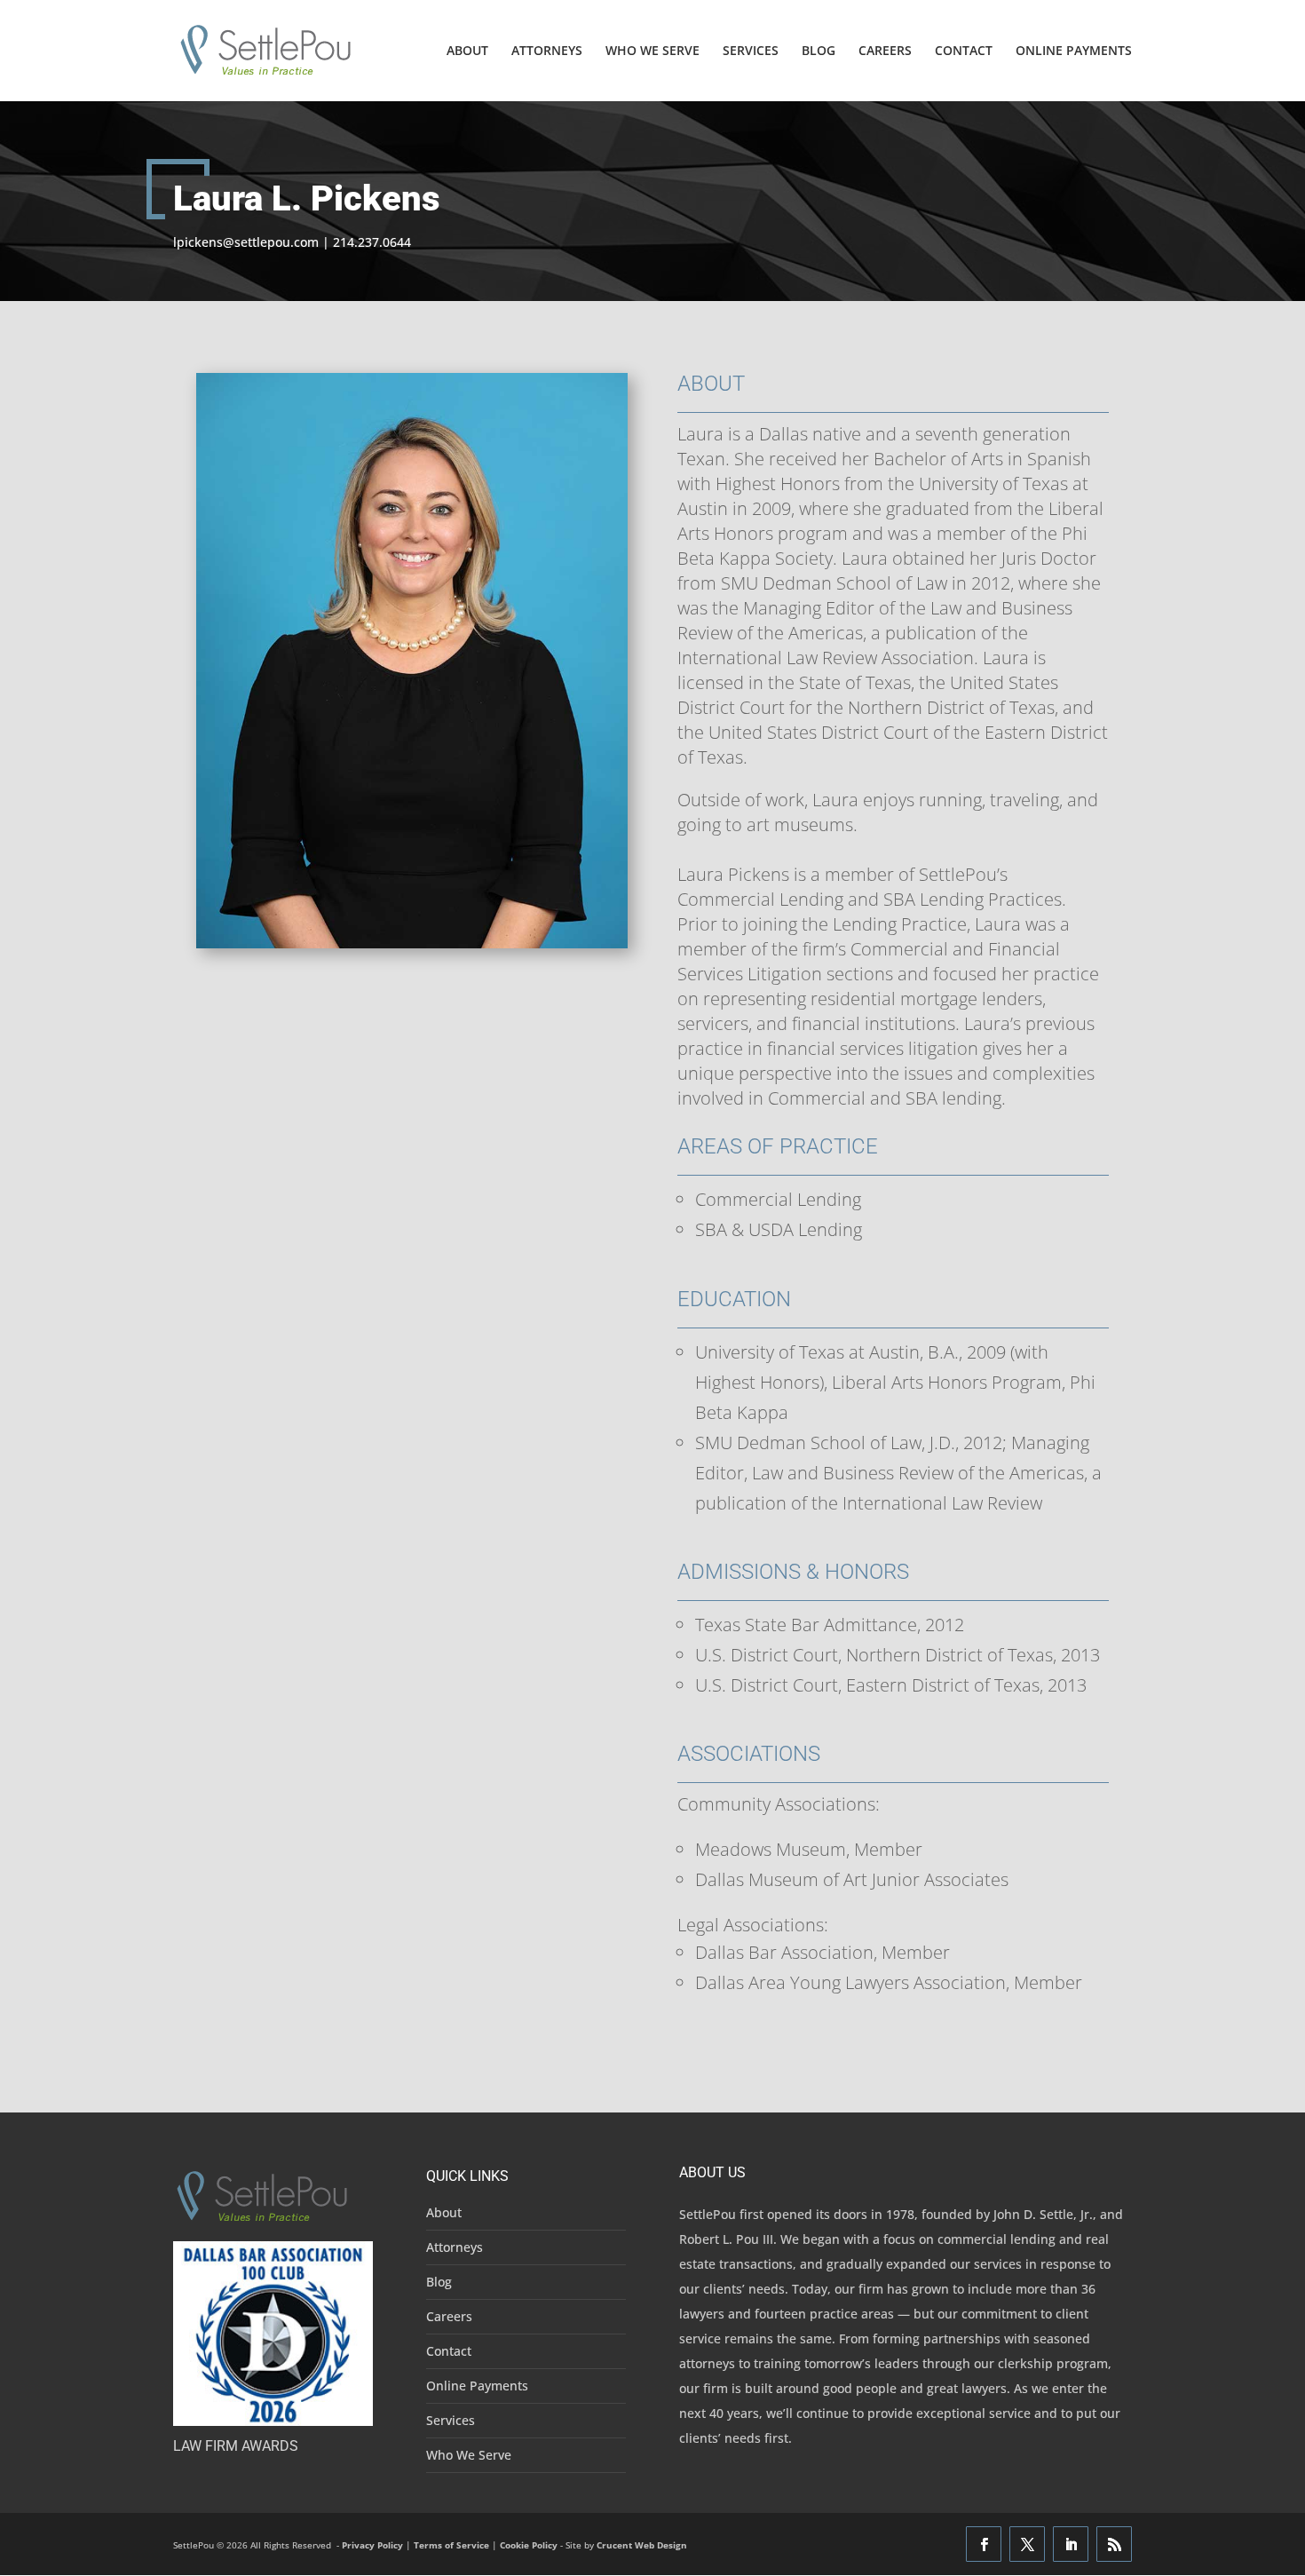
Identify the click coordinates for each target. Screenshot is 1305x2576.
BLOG (819, 52)
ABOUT (467, 52)
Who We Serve (469, 2455)
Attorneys (455, 2247)
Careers (449, 2316)
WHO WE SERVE (652, 52)
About (444, 2212)
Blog (439, 2282)
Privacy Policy (372, 2545)
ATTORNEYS (547, 52)
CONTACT (964, 52)
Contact (449, 2351)
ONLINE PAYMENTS (1074, 52)
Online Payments (477, 2386)
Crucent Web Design (642, 2545)
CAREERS (885, 52)
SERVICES (751, 52)
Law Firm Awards (236, 2446)
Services (451, 2420)
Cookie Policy (529, 2545)
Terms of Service (451, 2545)
